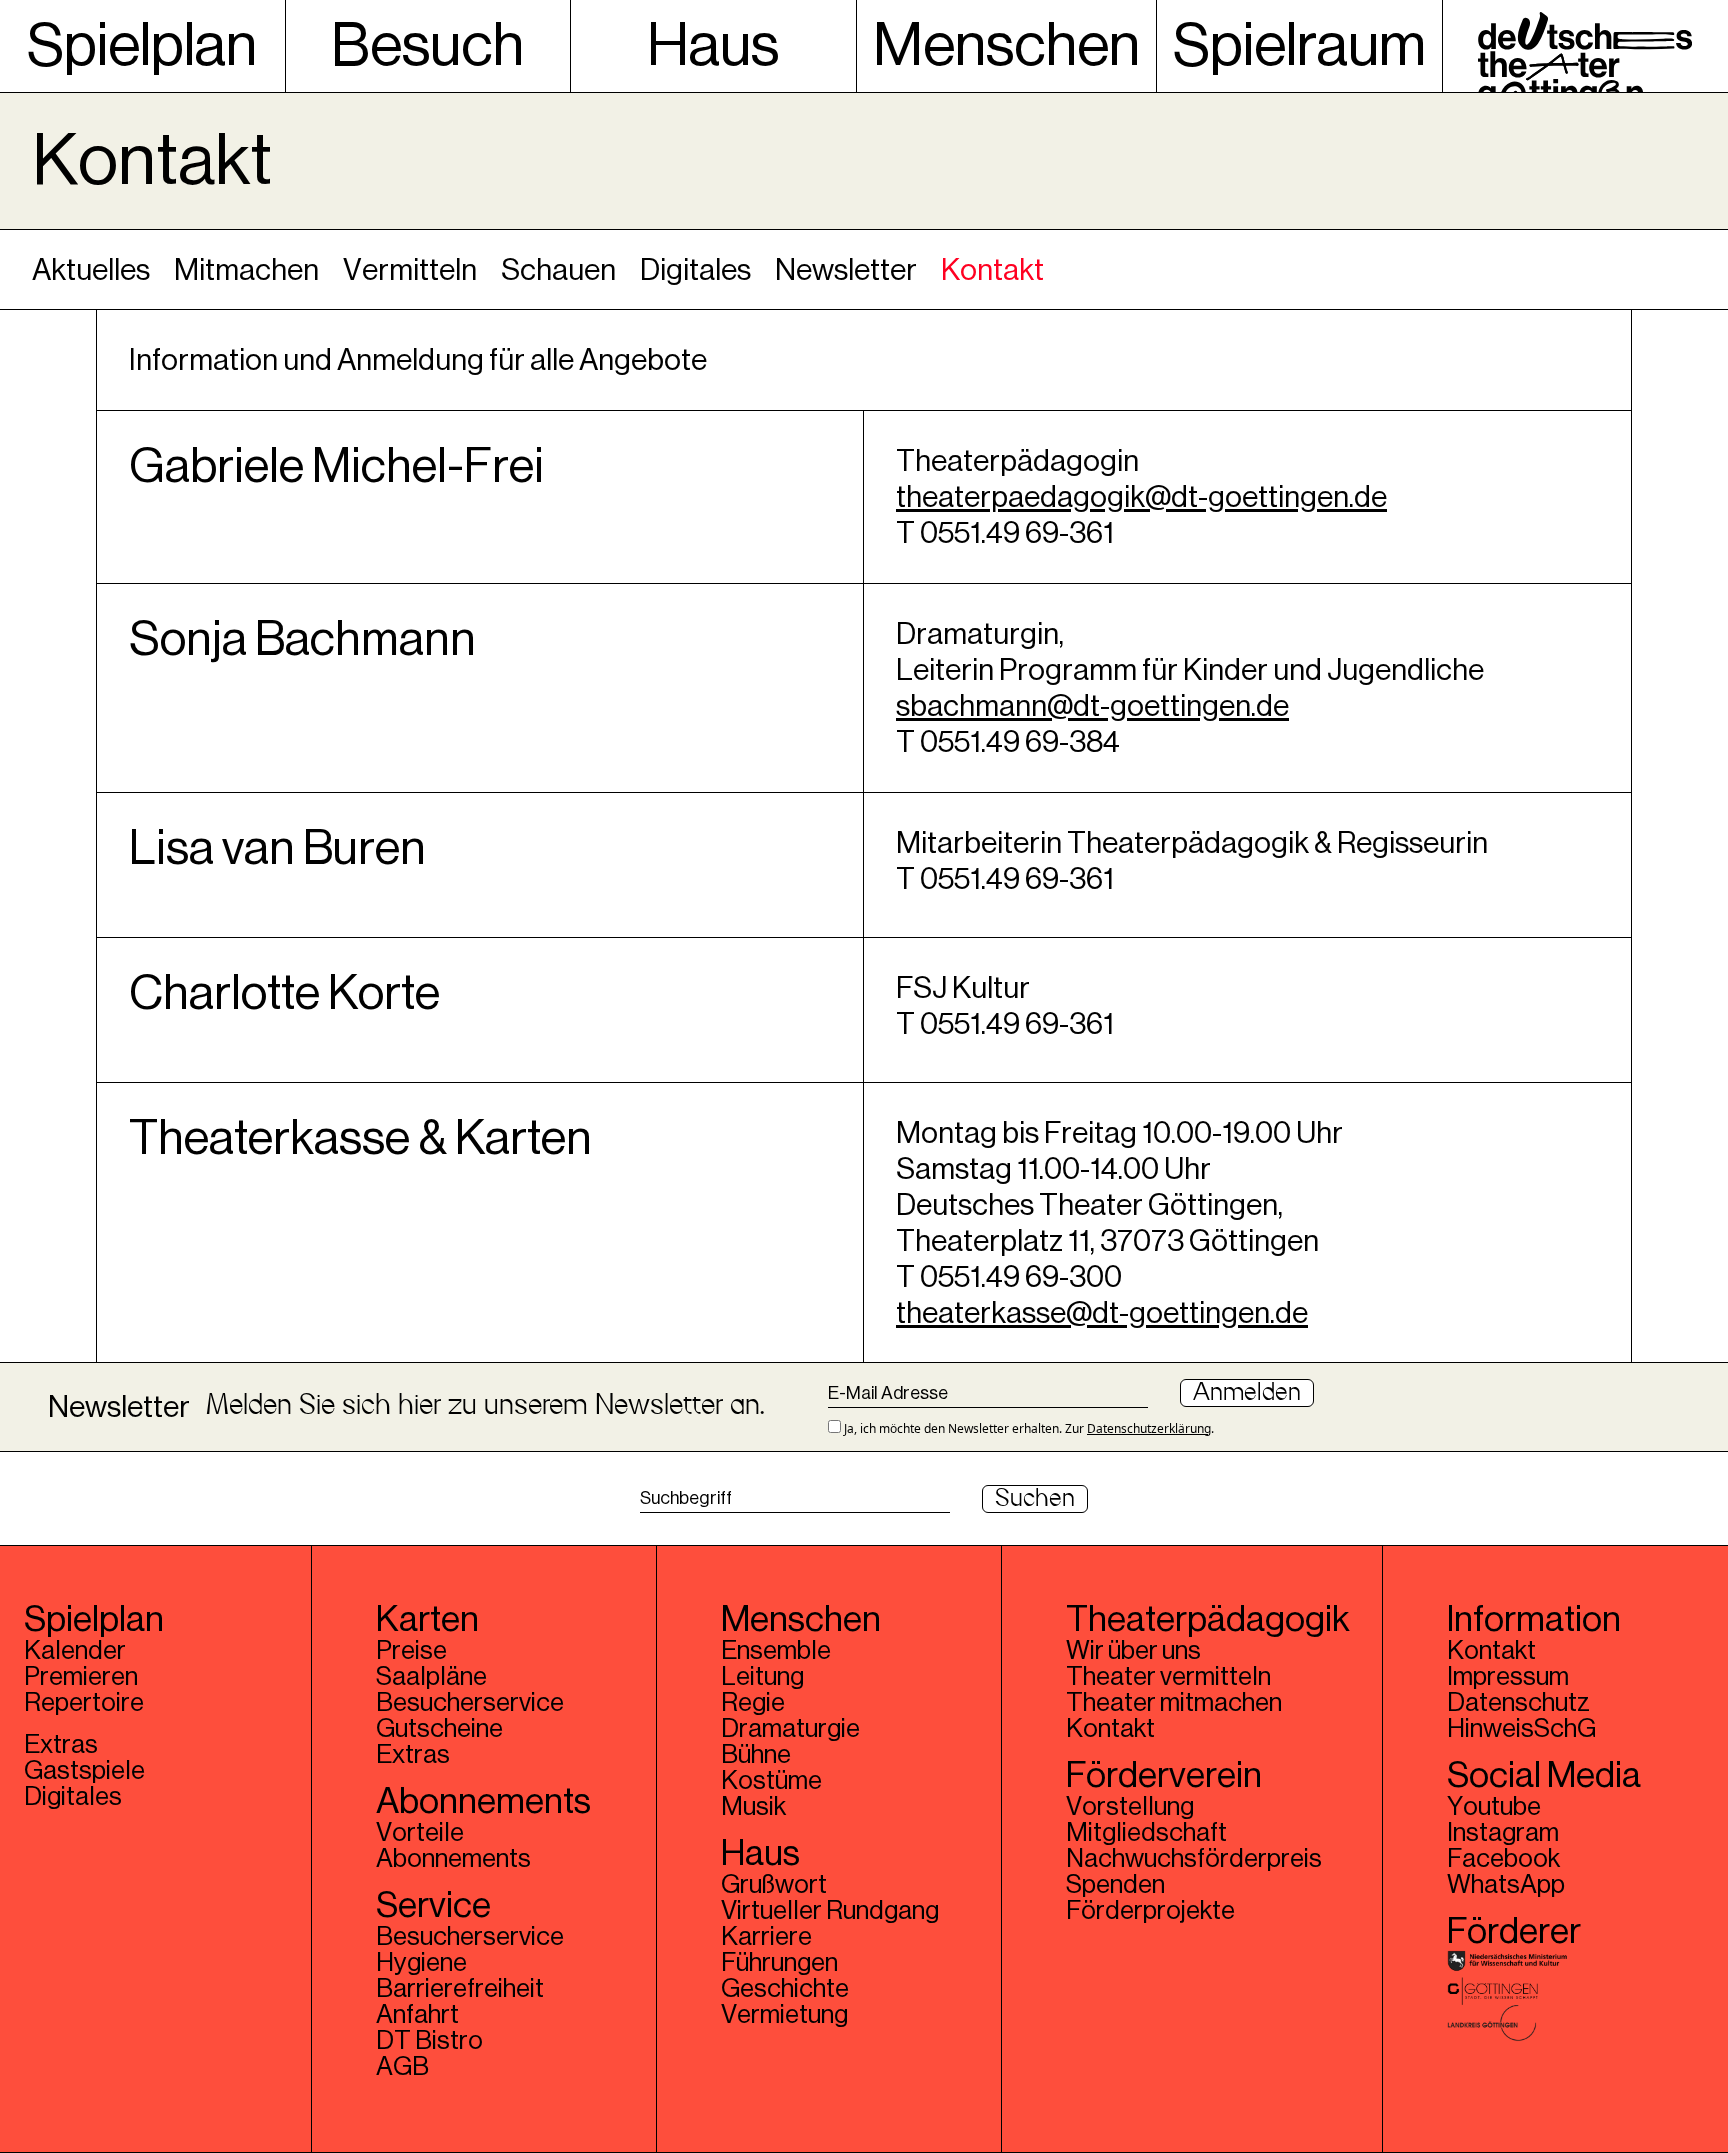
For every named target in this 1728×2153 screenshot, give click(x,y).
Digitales (695, 270)
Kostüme (771, 1781)
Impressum (1508, 1677)
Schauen (558, 270)
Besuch (427, 46)
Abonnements (453, 1859)
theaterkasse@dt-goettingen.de (1102, 1313)
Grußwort (774, 1885)
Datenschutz (1518, 1703)
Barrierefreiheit (460, 1989)
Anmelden (1247, 1393)
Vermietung (784, 2015)
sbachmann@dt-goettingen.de (1092, 706)
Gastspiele (84, 1771)
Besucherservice (470, 1703)
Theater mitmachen (1174, 1703)
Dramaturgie (790, 1729)
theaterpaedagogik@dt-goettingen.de (1141, 497)
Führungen (779, 1963)
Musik (753, 1807)
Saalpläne (431, 1677)
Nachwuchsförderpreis (1194, 1859)
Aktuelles (91, 270)
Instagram (1503, 1833)
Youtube (1494, 1807)
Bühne (756, 1755)
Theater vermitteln (1168, 1677)
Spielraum (1299, 46)
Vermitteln (410, 270)
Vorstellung (1130, 1807)
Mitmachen (246, 270)
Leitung (762, 1677)
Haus (713, 46)
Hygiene (421, 1963)
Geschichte (785, 1989)
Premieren (81, 1677)
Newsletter (846, 270)
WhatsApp (1506, 1885)
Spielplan (142, 46)
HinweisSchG (1521, 1729)
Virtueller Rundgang (830, 1911)
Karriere (766, 1937)
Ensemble (776, 1651)
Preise (411, 1651)
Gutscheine (439, 1729)
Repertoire (84, 1703)
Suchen (1035, 1499)
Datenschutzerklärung (1149, 1428)
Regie (753, 1703)
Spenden (1115, 1885)
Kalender (75, 1651)
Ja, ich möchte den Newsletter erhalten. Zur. (1027, 1428)
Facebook (1503, 1859)
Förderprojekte (1150, 1911)
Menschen (1006, 46)
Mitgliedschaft (1146, 1833)
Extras (61, 1745)
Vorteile (420, 1833)
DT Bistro (429, 2041)
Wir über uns (1133, 1651)
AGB (402, 2067)
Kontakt (992, 270)
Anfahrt (417, 2015)
